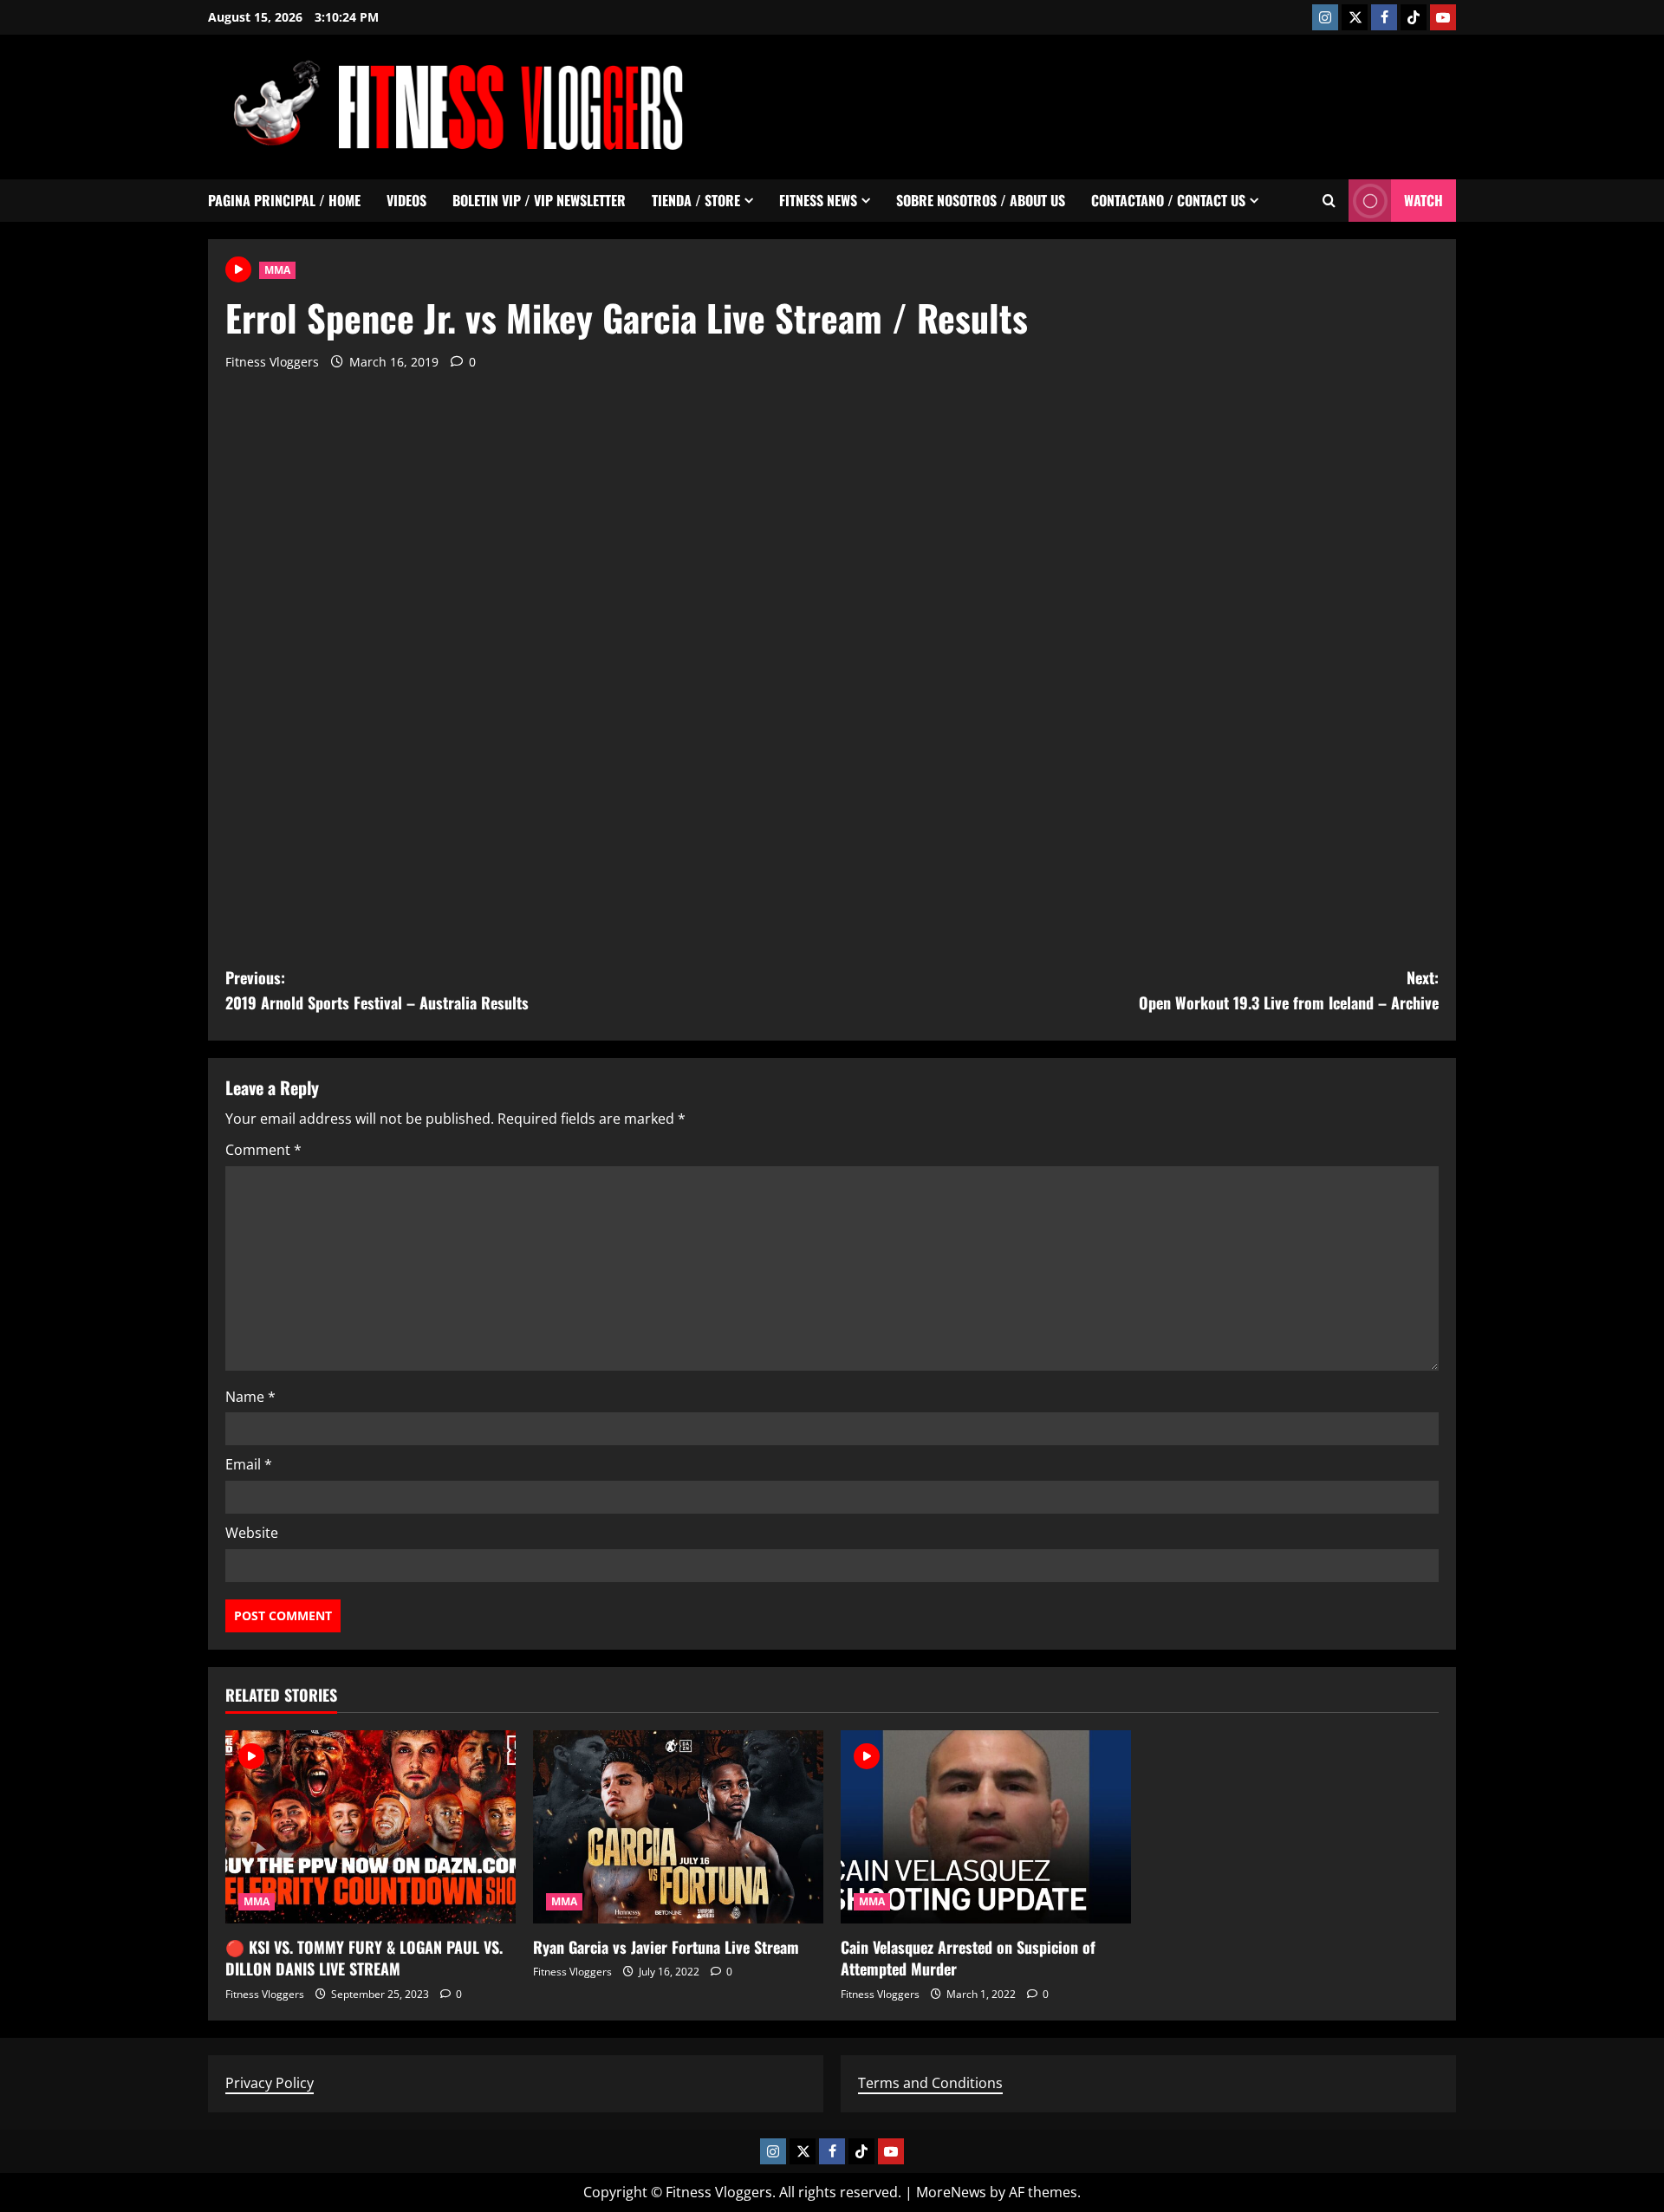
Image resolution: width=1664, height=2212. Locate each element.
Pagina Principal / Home (284, 200)
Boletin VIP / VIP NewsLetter (539, 200)
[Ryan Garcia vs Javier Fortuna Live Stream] (678, 1827)
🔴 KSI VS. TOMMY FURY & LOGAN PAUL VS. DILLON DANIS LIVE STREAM (364, 1958)
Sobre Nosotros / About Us (981, 200)
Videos (406, 200)
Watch (1423, 200)
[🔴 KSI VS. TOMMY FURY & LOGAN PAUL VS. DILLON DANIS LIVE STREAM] (370, 1827)
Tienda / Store (696, 200)
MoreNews (951, 2192)
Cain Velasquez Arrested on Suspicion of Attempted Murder (968, 1958)
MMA (277, 270)
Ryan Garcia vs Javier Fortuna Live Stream (666, 1947)
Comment (263, 1150)
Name (250, 1397)
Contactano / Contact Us (1168, 200)
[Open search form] (1329, 201)
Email (249, 1464)
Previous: (377, 990)
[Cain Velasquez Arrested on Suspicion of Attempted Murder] (986, 1827)
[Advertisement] (1141, 104)
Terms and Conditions (930, 2083)
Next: (1289, 990)
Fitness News (818, 200)
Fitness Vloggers (272, 362)
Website (252, 1533)
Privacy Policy (270, 2083)
